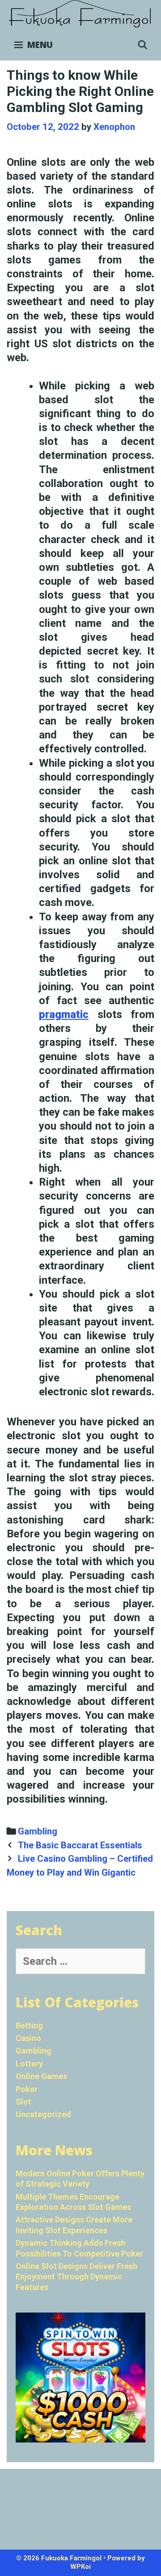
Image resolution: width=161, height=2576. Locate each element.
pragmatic (64, 1014)
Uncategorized (43, 2114)
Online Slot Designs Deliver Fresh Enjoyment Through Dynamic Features (76, 2277)
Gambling (38, 1831)
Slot (23, 2102)
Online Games (41, 2076)
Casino (28, 2038)
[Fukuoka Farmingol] (80, 14)
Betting (29, 2026)
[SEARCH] (143, 45)
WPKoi (80, 2567)
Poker (27, 2089)
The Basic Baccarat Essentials (80, 1845)
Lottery (29, 2064)
